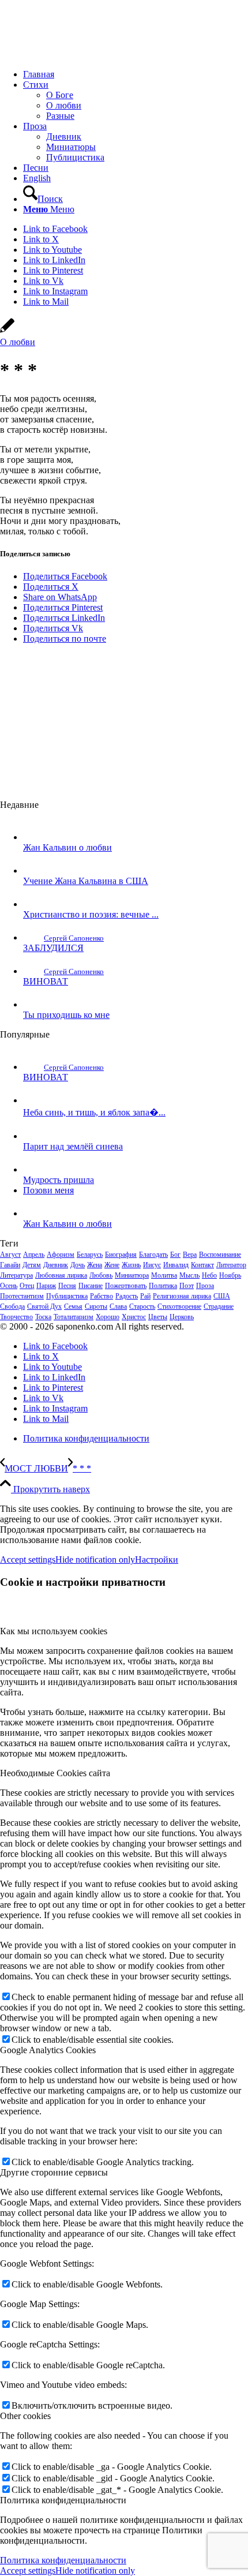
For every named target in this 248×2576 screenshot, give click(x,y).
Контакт (202, 1265)
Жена (95, 1265)
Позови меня (48, 1190)
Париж (46, 1286)
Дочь (78, 1265)
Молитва (164, 1275)
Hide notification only (95, 1560)
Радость (127, 1296)
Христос (134, 1317)
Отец (27, 1286)
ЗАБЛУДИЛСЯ (53, 948)
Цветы (158, 1317)
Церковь (182, 1317)
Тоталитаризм (74, 1317)
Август (10, 1255)
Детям (32, 1265)
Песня (67, 1286)
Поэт (187, 1286)
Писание (91, 1286)
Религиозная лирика (182, 1296)
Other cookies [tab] (25, 2416)
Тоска (43, 1317)
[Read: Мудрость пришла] (33, 1169)
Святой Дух (44, 1306)
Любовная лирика (61, 1275)
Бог (175, 1255)
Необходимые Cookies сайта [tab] (55, 1773)
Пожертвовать (126, 1286)
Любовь (101, 1275)
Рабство (102, 1296)
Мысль (189, 1275)
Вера (190, 1255)
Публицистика (67, 1296)
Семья (73, 1306)
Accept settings (28, 1560)
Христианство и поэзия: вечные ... (91, 914)
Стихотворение (179, 1306)
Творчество (16, 1317)
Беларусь (90, 1255)
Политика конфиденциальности (63, 2560)
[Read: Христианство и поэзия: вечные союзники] (33, 904)
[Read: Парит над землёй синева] (33, 1136)
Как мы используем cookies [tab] (54, 1631)
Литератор (231, 1265)
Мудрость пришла (59, 1180)
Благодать (153, 1255)
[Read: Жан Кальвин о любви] (33, 837)
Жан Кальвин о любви (67, 847)
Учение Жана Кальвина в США (86, 881)
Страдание (219, 1306)
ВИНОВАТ (46, 981)
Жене (112, 1265)
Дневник (56, 1265)
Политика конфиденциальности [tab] (63, 2500)
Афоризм (61, 1255)
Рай (145, 1296)
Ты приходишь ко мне (66, 1015)
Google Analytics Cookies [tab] (48, 2050)
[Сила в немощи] (87, 55)
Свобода (12, 1306)
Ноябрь (230, 1275)
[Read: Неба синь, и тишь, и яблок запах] (33, 1100)
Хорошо (108, 1317)
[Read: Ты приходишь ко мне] (33, 1004)
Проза (205, 1286)
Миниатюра (132, 1275)
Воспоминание (220, 1255)
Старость (142, 1306)
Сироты (96, 1306)
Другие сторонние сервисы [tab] (54, 2172)
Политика (163, 1286)
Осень (9, 1286)
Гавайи (10, 1265)
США (222, 1296)
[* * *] (7, 332)
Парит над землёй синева (73, 1146)
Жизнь (131, 1265)
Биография (121, 1255)
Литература (16, 1275)
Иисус (152, 1265)
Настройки (157, 1560)
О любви (18, 342)
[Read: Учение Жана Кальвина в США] (33, 870)
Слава (118, 1306)
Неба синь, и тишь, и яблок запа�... (94, 1112)
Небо (209, 1275)
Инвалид (176, 1265)
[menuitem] (136, 74)
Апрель (34, 1255)
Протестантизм (22, 1296)
